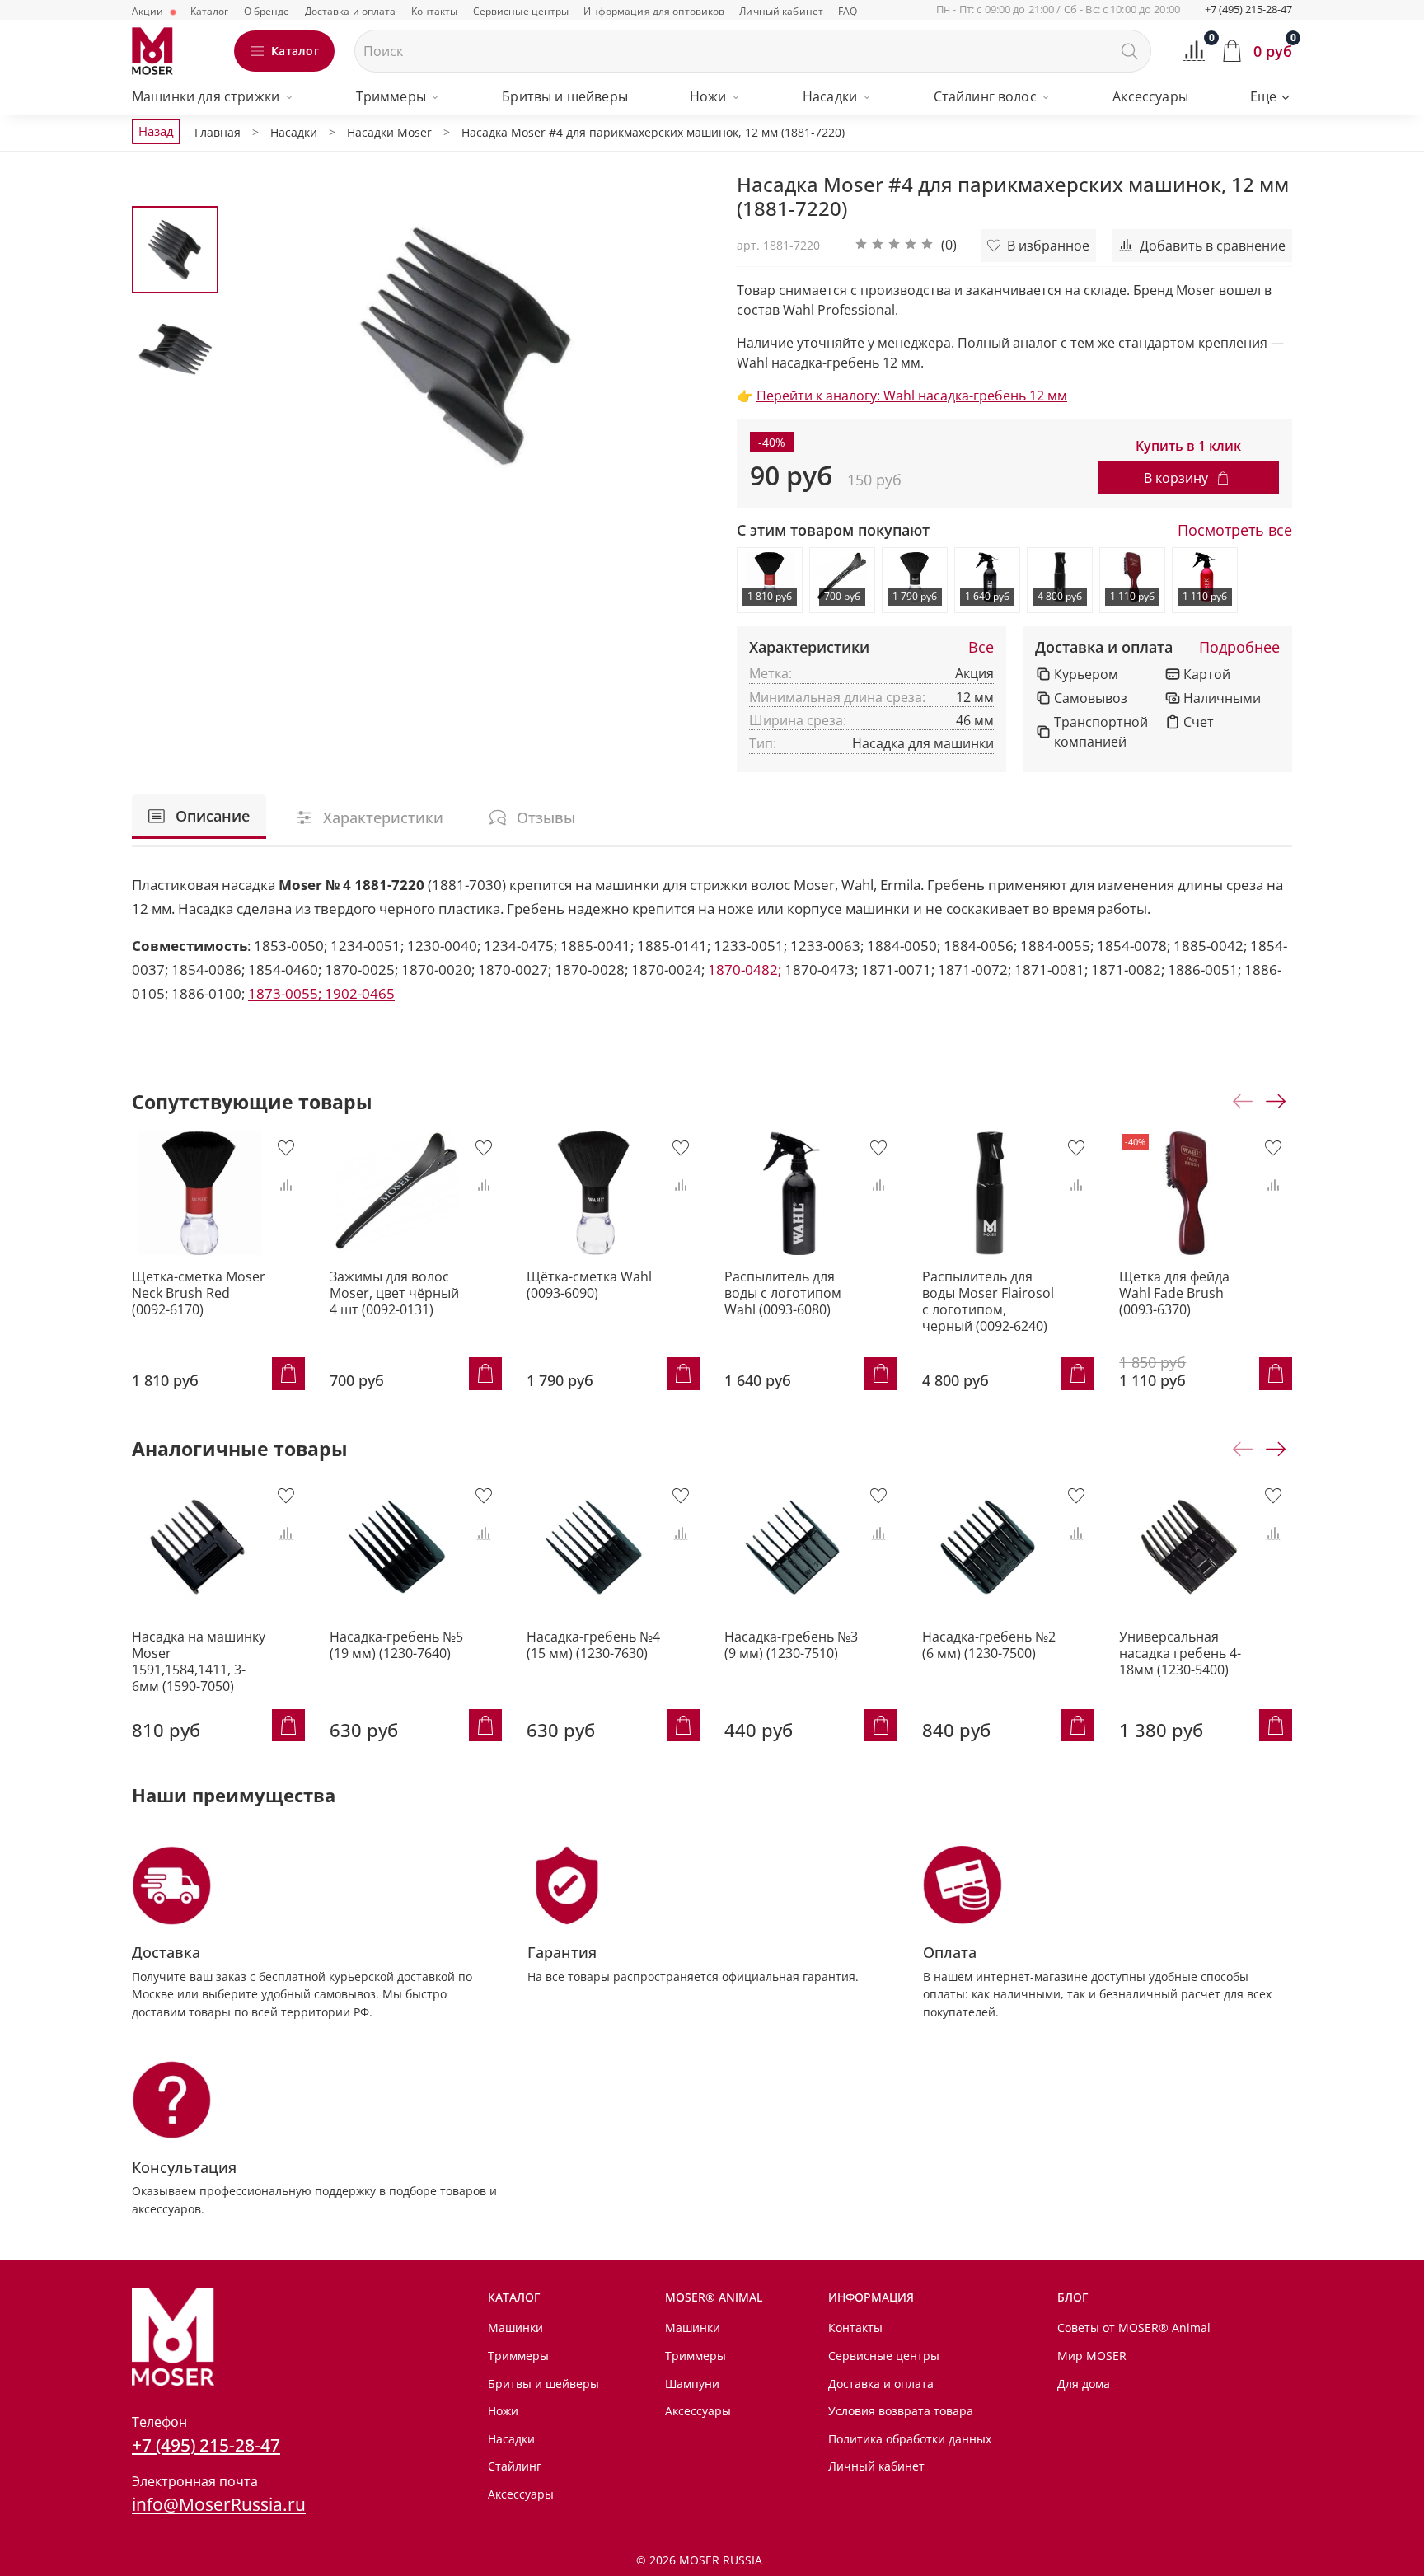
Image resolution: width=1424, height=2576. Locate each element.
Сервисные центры (521, 11)
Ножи (708, 96)
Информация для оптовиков (654, 11)
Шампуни (692, 2384)
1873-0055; (286, 993)
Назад (156, 131)
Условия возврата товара (901, 2411)
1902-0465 (360, 993)
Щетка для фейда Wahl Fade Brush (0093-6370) (1174, 1293)
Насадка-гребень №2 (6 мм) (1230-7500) (989, 1644)
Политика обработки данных (910, 2439)
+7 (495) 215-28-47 (1248, 9)
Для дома (1084, 2384)
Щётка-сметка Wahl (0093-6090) (589, 1285)
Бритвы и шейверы (565, 96)
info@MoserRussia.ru (219, 2504)
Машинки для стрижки (206, 96)
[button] (906, 246)
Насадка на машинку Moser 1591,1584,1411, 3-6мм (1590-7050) (199, 1660)
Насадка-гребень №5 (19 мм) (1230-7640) (396, 1644)
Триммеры (391, 96)
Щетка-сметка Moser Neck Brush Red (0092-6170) (199, 1293)
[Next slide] (679, 346)
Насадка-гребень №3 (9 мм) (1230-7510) (791, 1644)
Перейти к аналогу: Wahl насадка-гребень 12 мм (912, 396)
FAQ (848, 11)
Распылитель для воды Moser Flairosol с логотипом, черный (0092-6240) (988, 1301)
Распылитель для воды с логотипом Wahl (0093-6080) (783, 1293)
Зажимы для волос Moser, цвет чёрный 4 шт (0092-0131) (394, 1293)
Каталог (210, 11)
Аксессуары (1150, 96)
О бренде (267, 11)
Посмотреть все (1235, 531)
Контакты (435, 11)
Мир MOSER (1092, 2356)
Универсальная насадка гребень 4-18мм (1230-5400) (1180, 1652)
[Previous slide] (260, 346)
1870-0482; (746, 970)
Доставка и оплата (351, 11)
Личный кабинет (781, 11)
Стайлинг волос (985, 96)
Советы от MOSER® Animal (1134, 2328)
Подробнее (1239, 648)
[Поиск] (1130, 51)
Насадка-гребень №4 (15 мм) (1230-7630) (593, 1644)
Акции (149, 11)
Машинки (515, 2328)
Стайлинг (515, 2466)
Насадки (830, 96)
